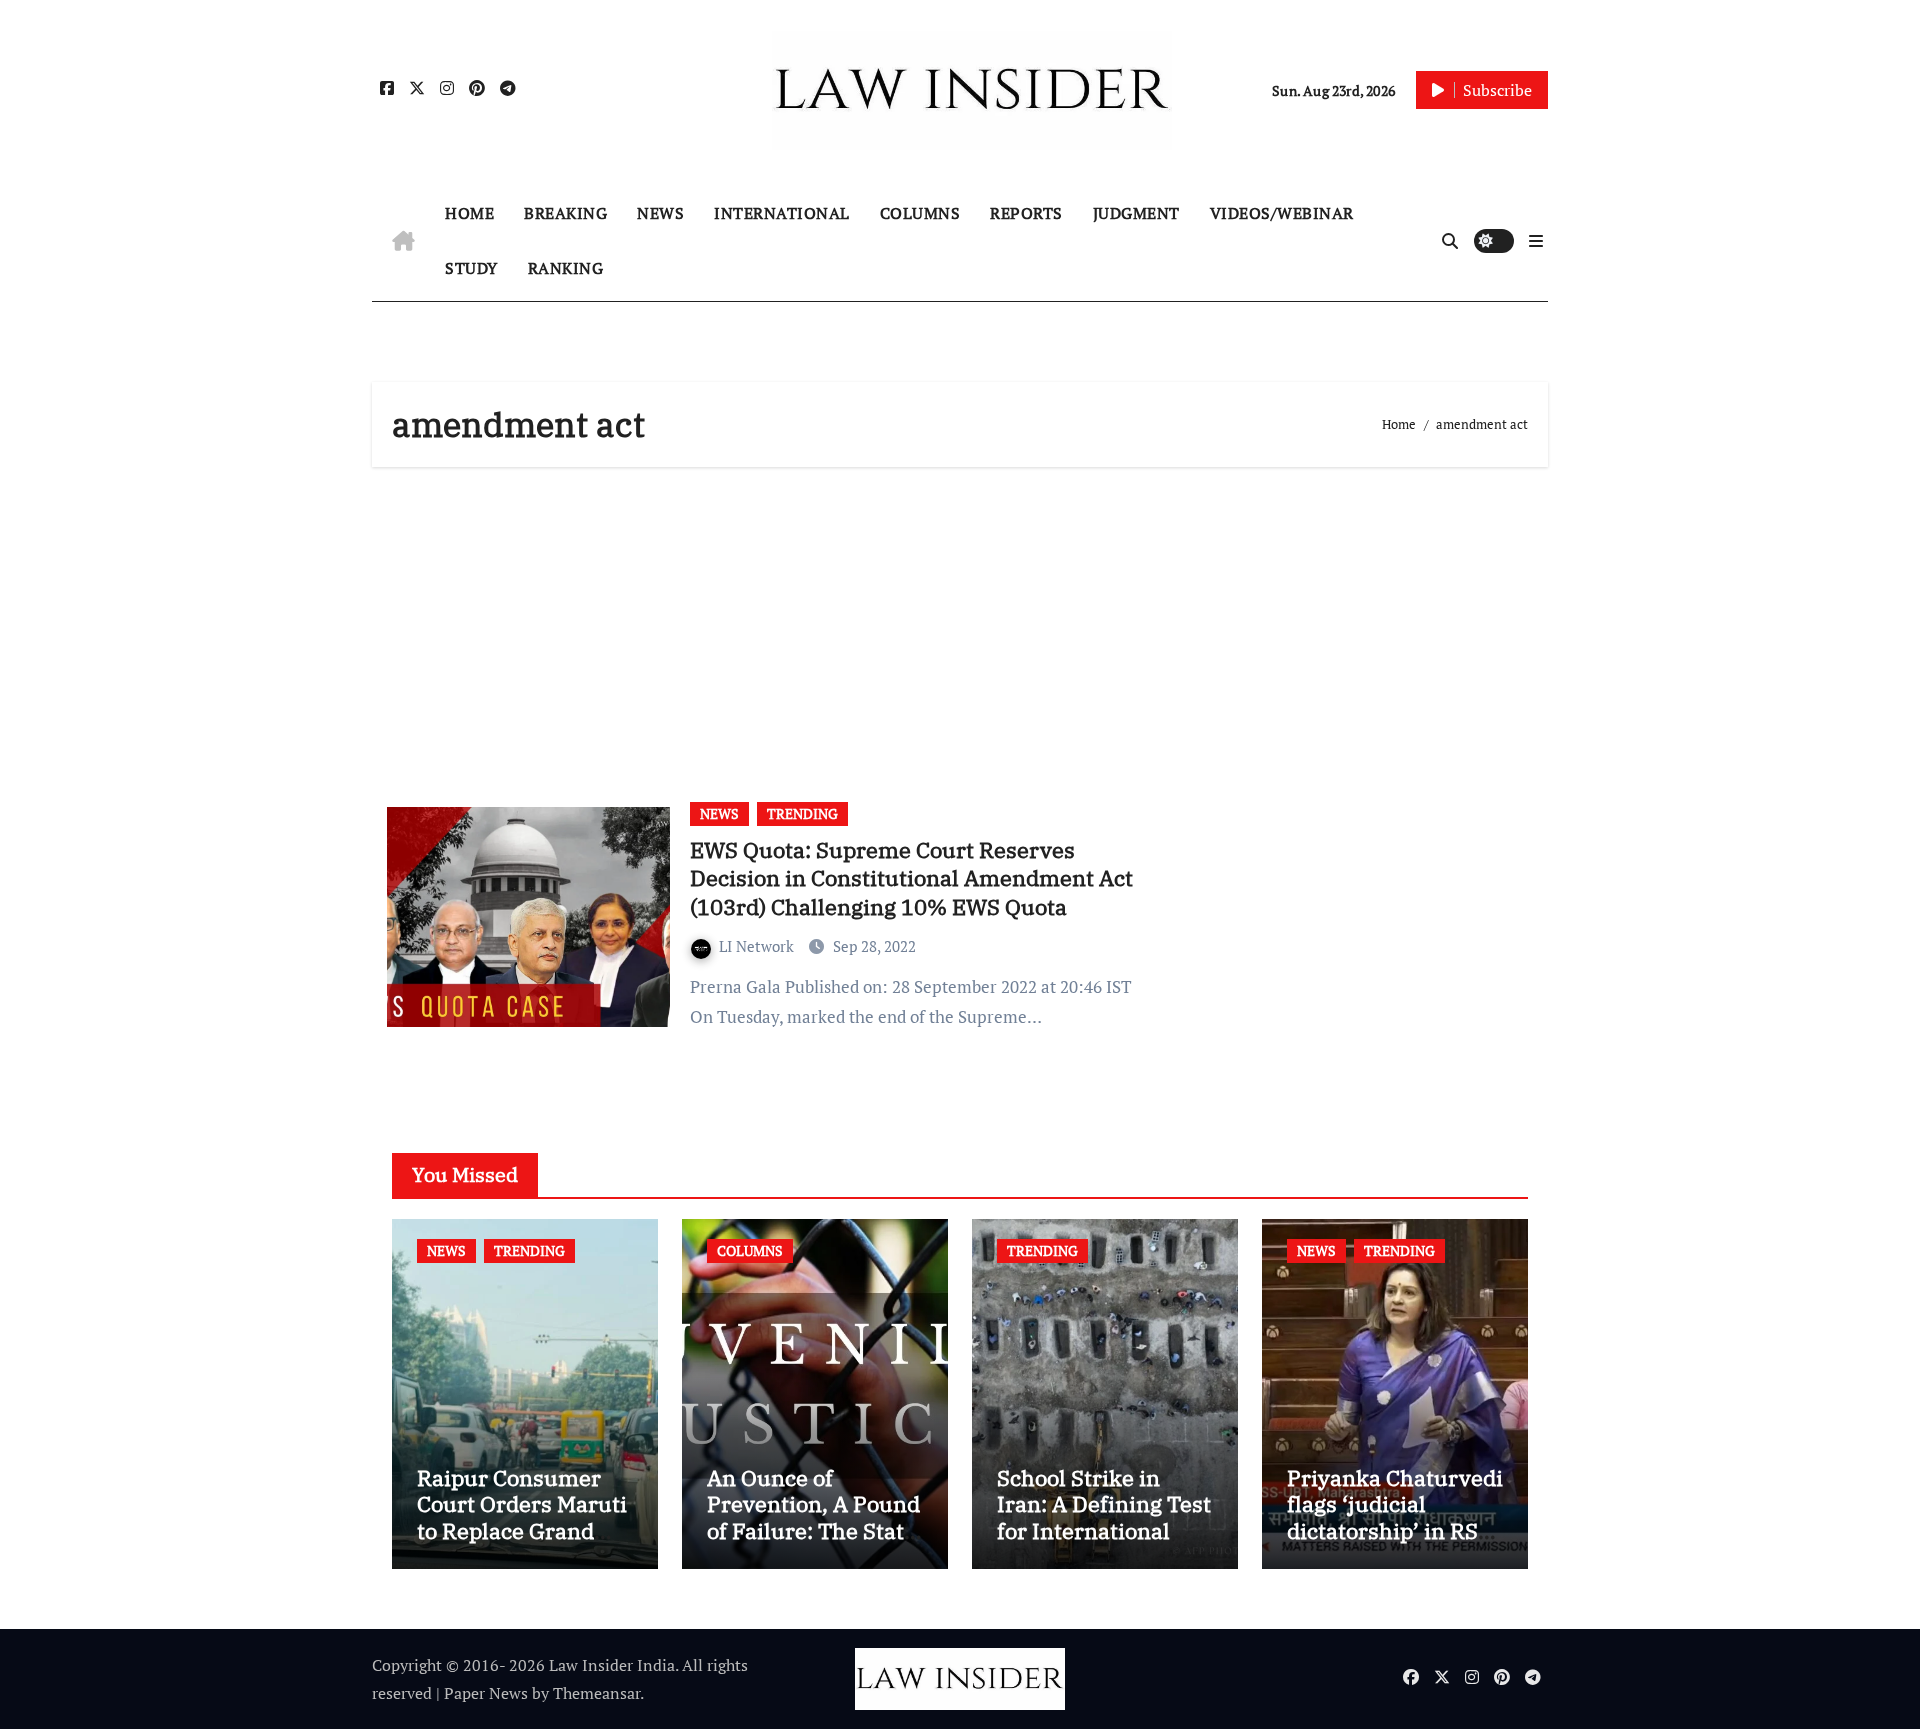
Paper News (486, 1693)
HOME (469, 213)
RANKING (566, 268)
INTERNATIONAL (782, 213)
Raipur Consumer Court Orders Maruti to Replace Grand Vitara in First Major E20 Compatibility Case (522, 1543)
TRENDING (802, 813)
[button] (1536, 241)
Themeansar (596, 1693)
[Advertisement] (963, 627)
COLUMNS (920, 213)
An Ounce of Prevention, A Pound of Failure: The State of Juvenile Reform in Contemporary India (813, 1543)
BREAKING (565, 213)
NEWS (660, 213)
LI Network (758, 946)
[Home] (403, 241)
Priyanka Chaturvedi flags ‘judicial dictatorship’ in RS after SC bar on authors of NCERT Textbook (1395, 1543)
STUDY (471, 268)
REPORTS (1026, 213)
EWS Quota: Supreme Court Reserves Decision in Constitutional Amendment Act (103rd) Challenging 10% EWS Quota (911, 878)
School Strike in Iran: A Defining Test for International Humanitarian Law (1104, 1517)
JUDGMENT (1136, 213)
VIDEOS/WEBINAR (1282, 213)
